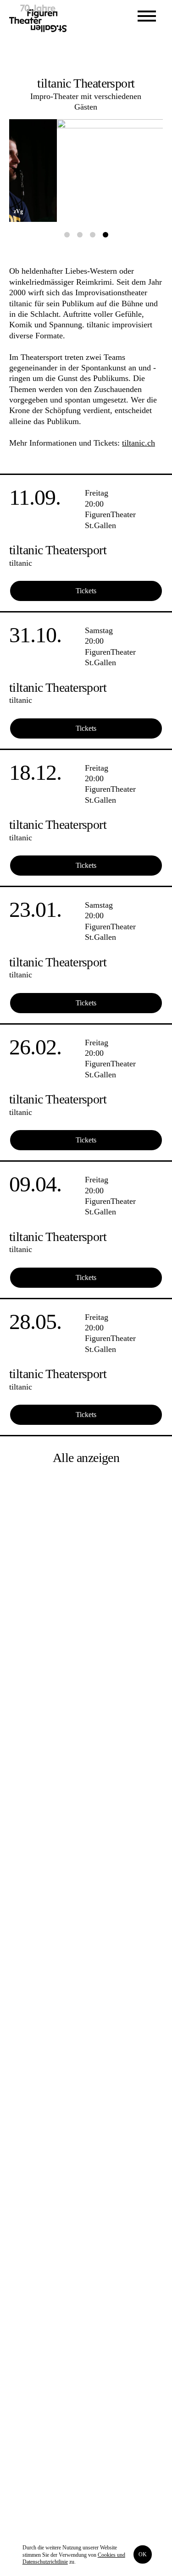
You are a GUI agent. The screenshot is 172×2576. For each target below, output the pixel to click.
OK (143, 2554)
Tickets (86, 591)
